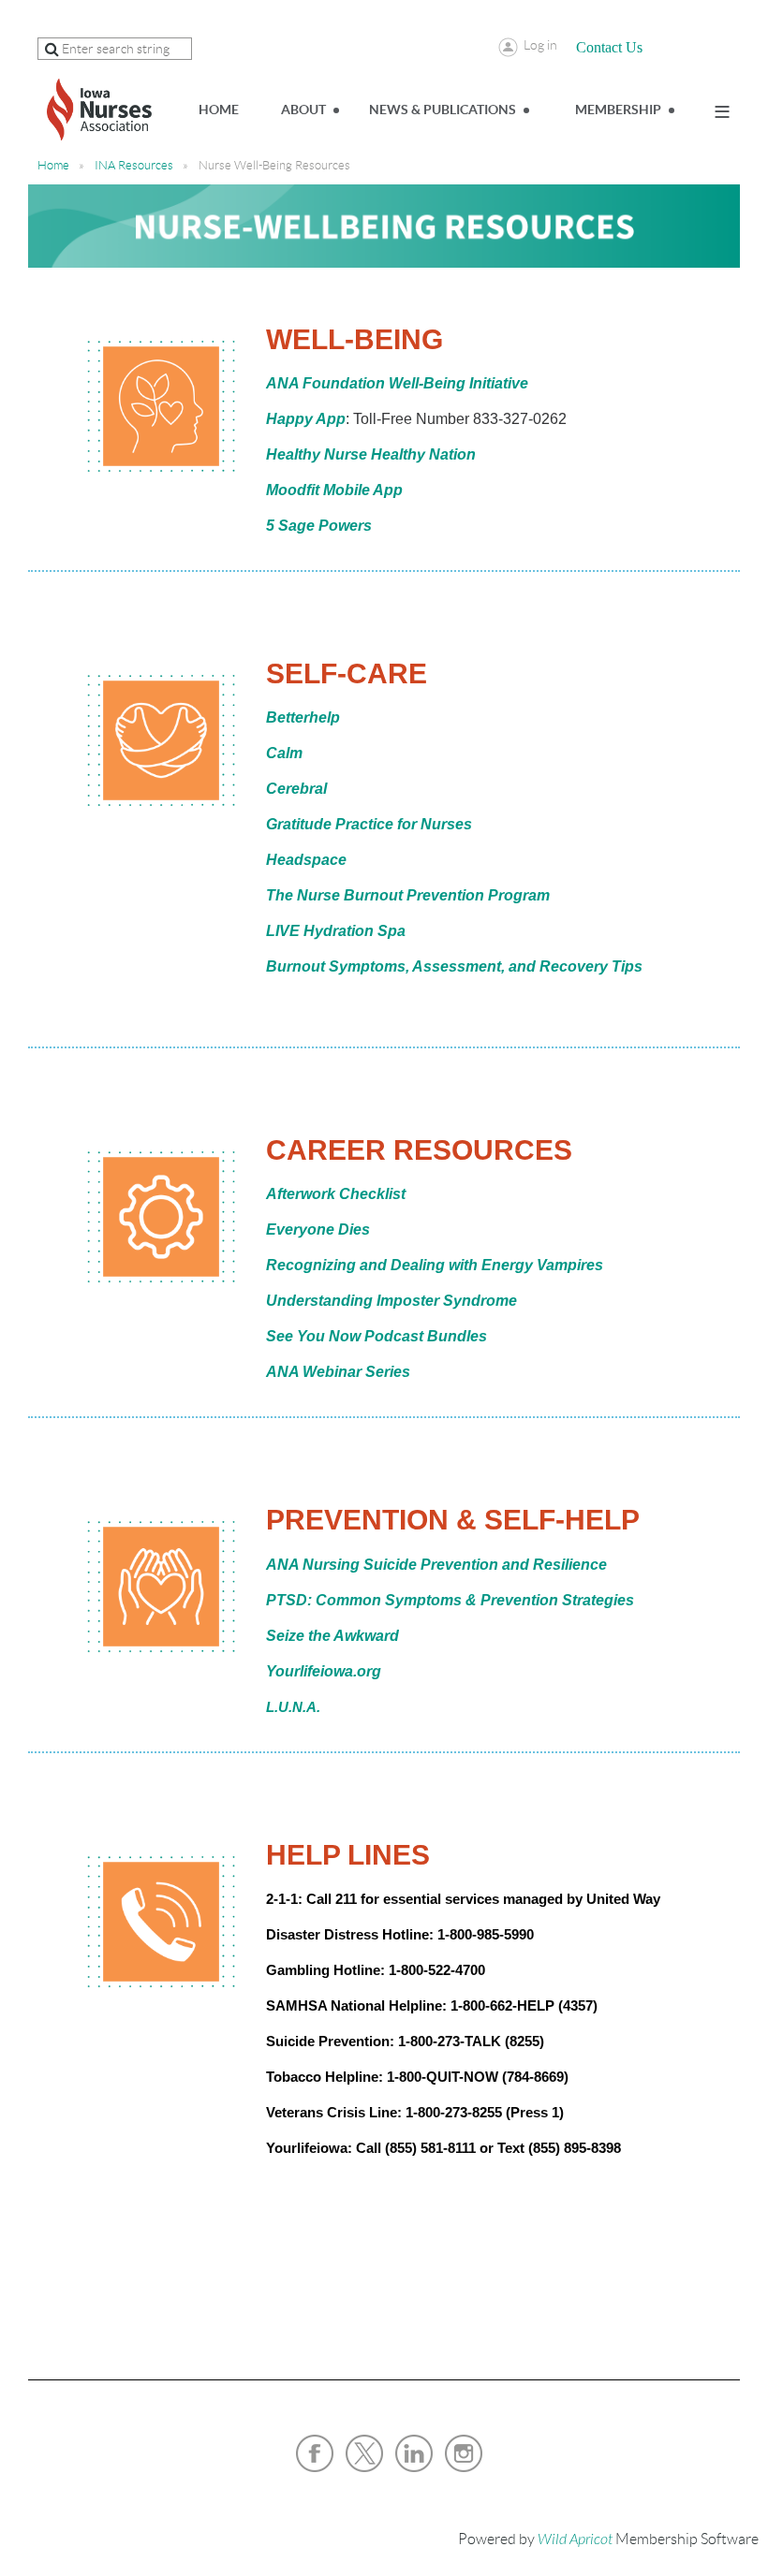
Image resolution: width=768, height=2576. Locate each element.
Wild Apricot (575, 2539)
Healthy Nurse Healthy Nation (371, 454)
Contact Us (609, 47)
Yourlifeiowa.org (324, 1671)
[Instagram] (464, 2453)
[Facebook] (315, 2453)
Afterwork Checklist (336, 1194)
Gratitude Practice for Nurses (369, 824)
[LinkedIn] (414, 2453)
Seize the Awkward (332, 1636)
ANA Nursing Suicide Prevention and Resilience (436, 1565)
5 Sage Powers (319, 526)
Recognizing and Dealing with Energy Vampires (435, 1265)
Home (53, 165)
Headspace (306, 860)
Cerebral (296, 789)
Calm (284, 753)
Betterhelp (303, 717)
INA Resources (134, 165)
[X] (364, 2453)
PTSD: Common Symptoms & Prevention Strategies (450, 1600)
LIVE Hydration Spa (336, 931)
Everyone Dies (318, 1229)
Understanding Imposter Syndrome (391, 1301)
